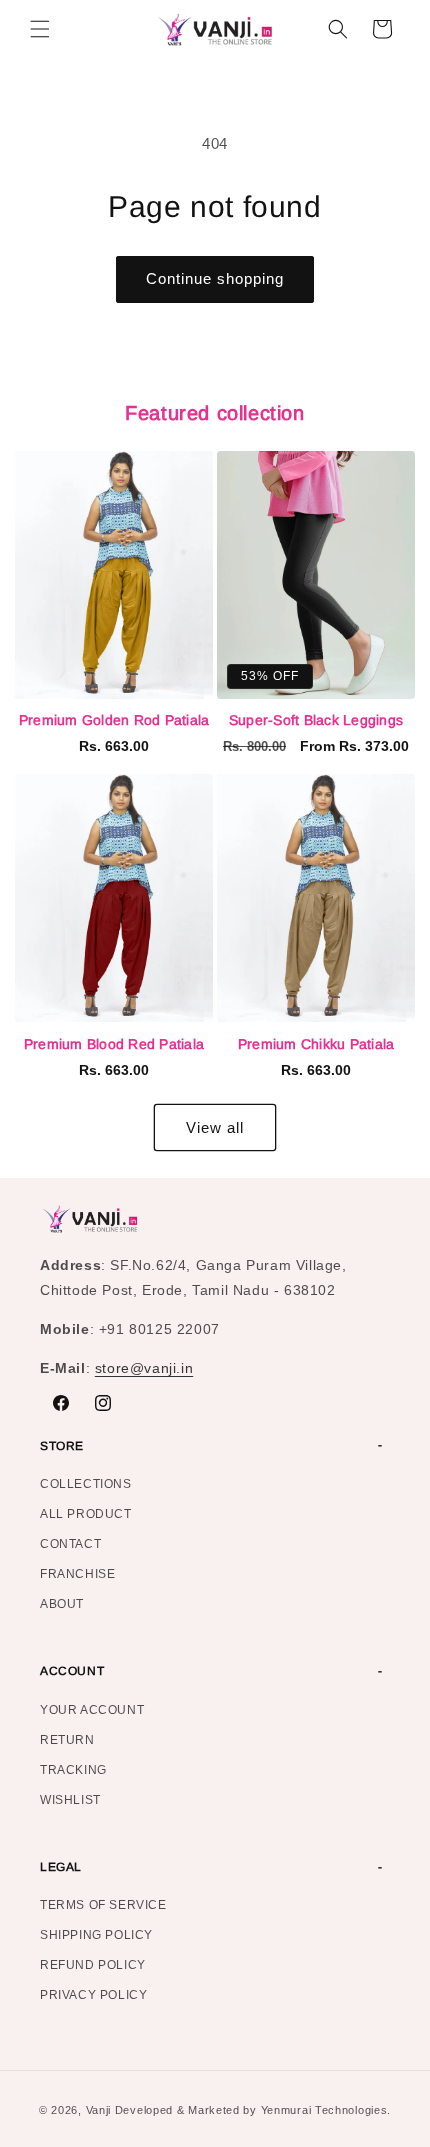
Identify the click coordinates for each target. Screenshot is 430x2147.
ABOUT (62, 1604)
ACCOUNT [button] (72, 1671)
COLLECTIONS (86, 1484)
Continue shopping (215, 278)
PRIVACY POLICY (93, 1995)
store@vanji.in (144, 1368)
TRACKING (73, 1770)
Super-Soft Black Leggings (316, 720)
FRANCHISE (77, 1574)
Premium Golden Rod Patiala (114, 720)
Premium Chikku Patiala (316, 1044)
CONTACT (70, 1544)
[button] (40, 29)
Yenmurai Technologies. (326, 2110)
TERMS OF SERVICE (103, 1905)
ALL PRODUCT (86, 1514)
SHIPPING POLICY (96, 1935)
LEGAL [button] (61, 1867)
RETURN (67, 1740)
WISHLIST (70, 1800)
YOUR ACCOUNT (92, 1710)
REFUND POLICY (93, 1965)
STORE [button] (62, 1446)
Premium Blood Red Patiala (114, 1044)
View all (215, 1127)
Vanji (99, 2110)
